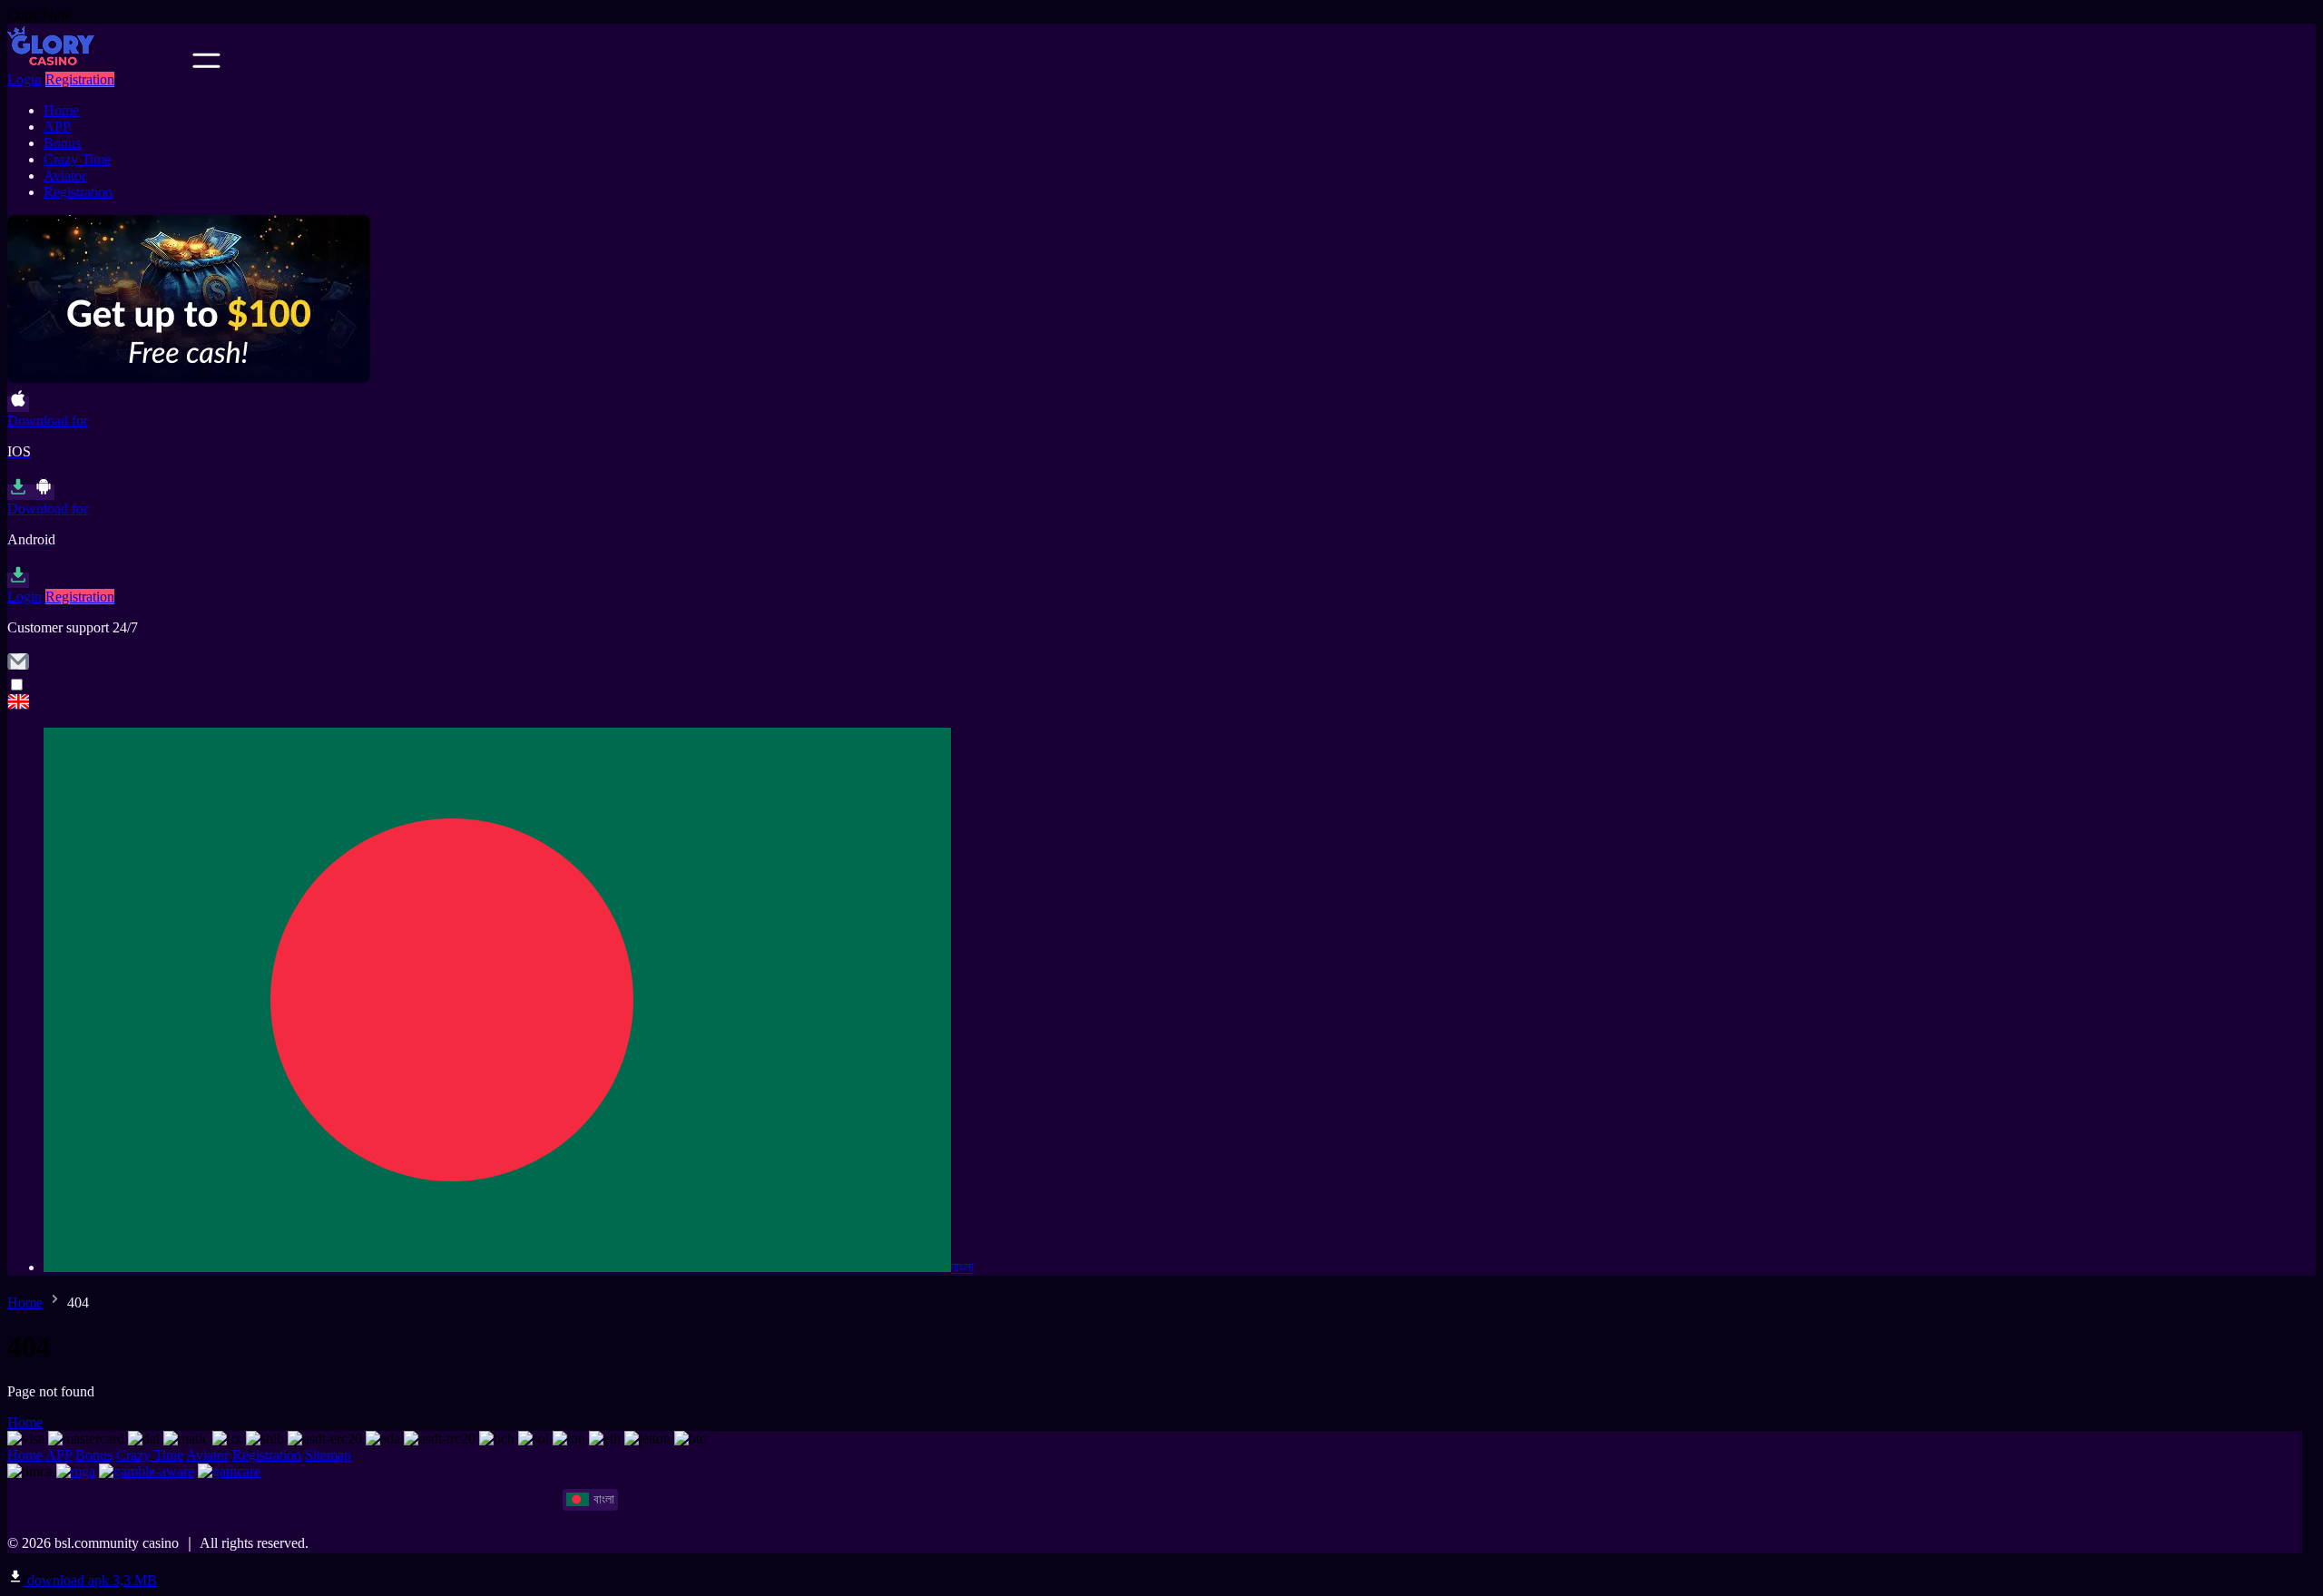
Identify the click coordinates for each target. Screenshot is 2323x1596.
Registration (80, 79)
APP (57, 127)
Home (61, 110)
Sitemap (328, 1455)
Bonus (62, 143)
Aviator (65, 176)
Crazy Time (77, 159)
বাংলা (962, 1267)
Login (25, 79)
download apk (90, 1580)
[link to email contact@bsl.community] (18, 667)
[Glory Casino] (1161, 704)
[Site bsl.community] (98, 63)
